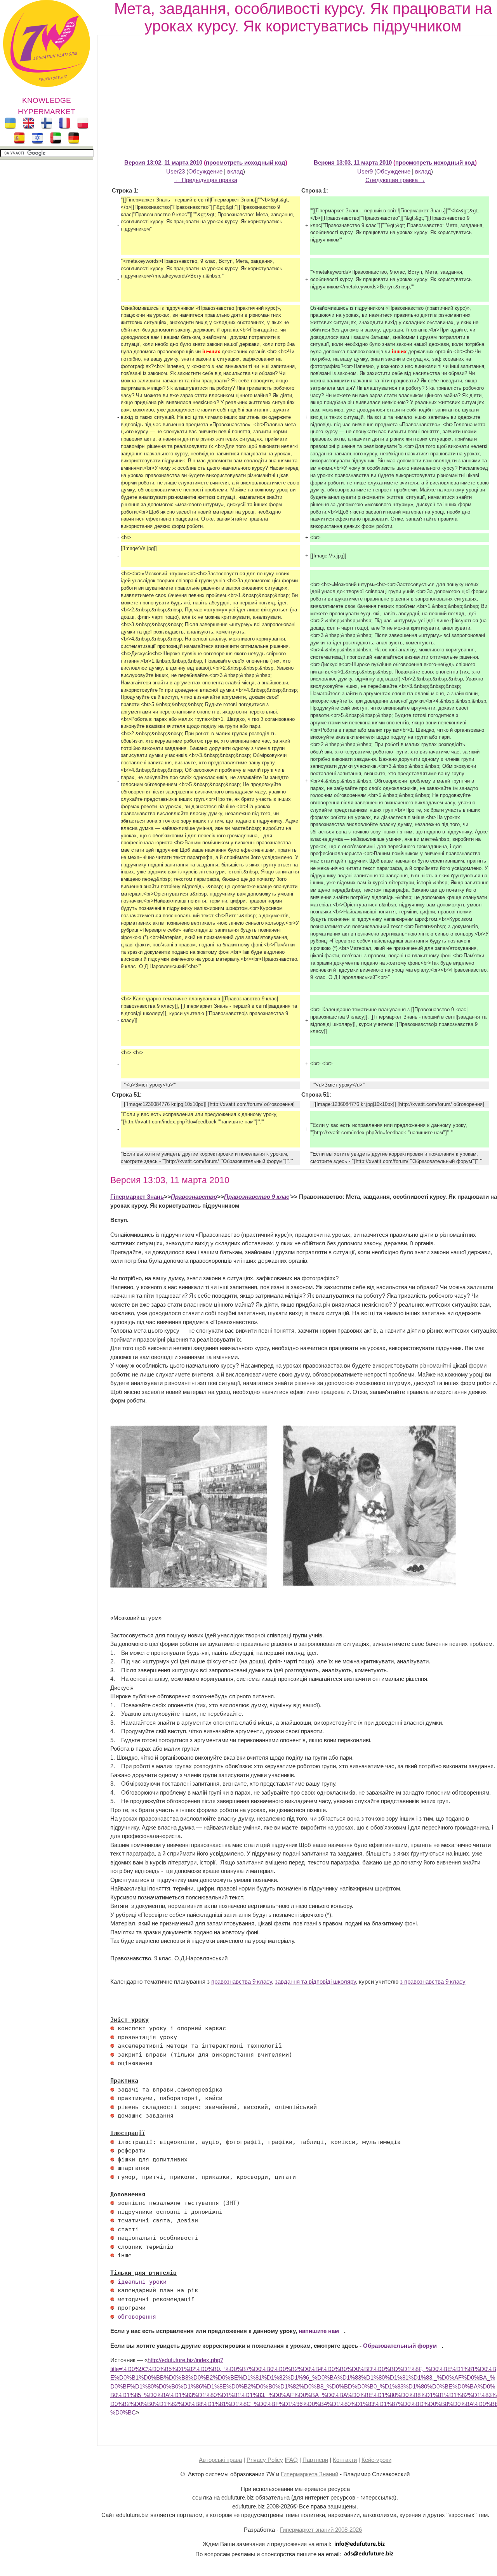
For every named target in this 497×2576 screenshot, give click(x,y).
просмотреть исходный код (246, 162)
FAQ (292, 2460)
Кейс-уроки (376, 2460)
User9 (365, 171)
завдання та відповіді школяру (315, 1981)
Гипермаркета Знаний (309, 2474)
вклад (235, 171)
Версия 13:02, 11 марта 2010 (163, 162)
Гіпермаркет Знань (137, 1197)
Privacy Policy (265, 2460)
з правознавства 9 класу (433, 1981)
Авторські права (220, 2460)
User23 (176, 171)
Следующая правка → (395, 180)
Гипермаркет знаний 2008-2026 (321, 2530)
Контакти (345, 2460)
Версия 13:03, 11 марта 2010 (353, 162)
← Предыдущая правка (206, 180)
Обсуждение (205, 171)
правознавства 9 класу (242, 1981)
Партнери (315, 2460)
